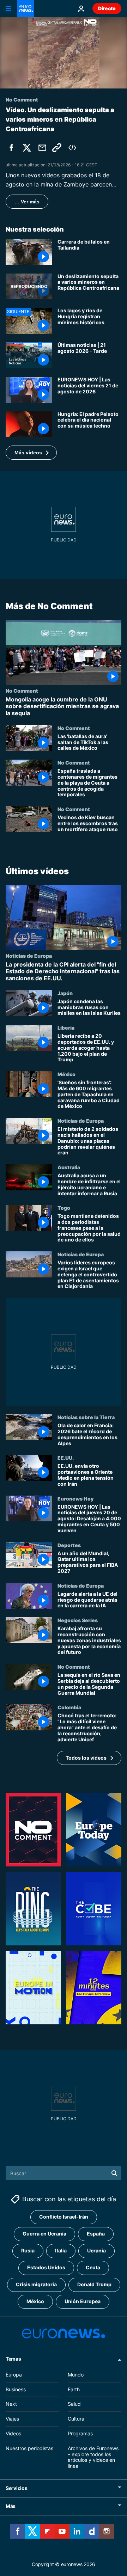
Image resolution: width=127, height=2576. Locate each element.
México (66, 1074)
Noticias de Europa (29, 956)
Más (11, 2506)
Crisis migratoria (36, 2285)
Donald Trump (94, 2285)
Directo (107, 8)
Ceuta (93, 2268)
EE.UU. (66, 1458)
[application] (64, 53)
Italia (61, 2251)
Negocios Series (78, 1620)
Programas (80, 2433)
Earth (74, 2389)
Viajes (12, 2419)
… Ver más (27, 202)
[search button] (114, 2173)
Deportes (69, 1545)
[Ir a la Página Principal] (25, 8)
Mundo (76, 2375)
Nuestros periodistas (29, 2448)
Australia (69, 1167)
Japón (65, 993)
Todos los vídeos (86, 1758)
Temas (13, 2359)
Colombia (69, 1707)
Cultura (76, 2419)
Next (11, 2404)
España (96, 2234)
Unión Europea (83, 2302)
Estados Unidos (46, 2268)
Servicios (16, 2488)
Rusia (28, 2251)
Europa (14, 2375)
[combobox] (64, 2173)
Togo (64, 1208)
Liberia (66, 1028)
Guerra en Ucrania (44, 2234)
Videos (13, 2433)
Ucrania (96, 2251)
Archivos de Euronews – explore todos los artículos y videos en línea (93, 2457)
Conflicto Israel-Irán (64, 2217)
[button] (31, 453)
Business (16, 2389)
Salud (74, 2404)
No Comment (22, 691)
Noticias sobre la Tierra (86, 1417)
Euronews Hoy (75, 1498)
